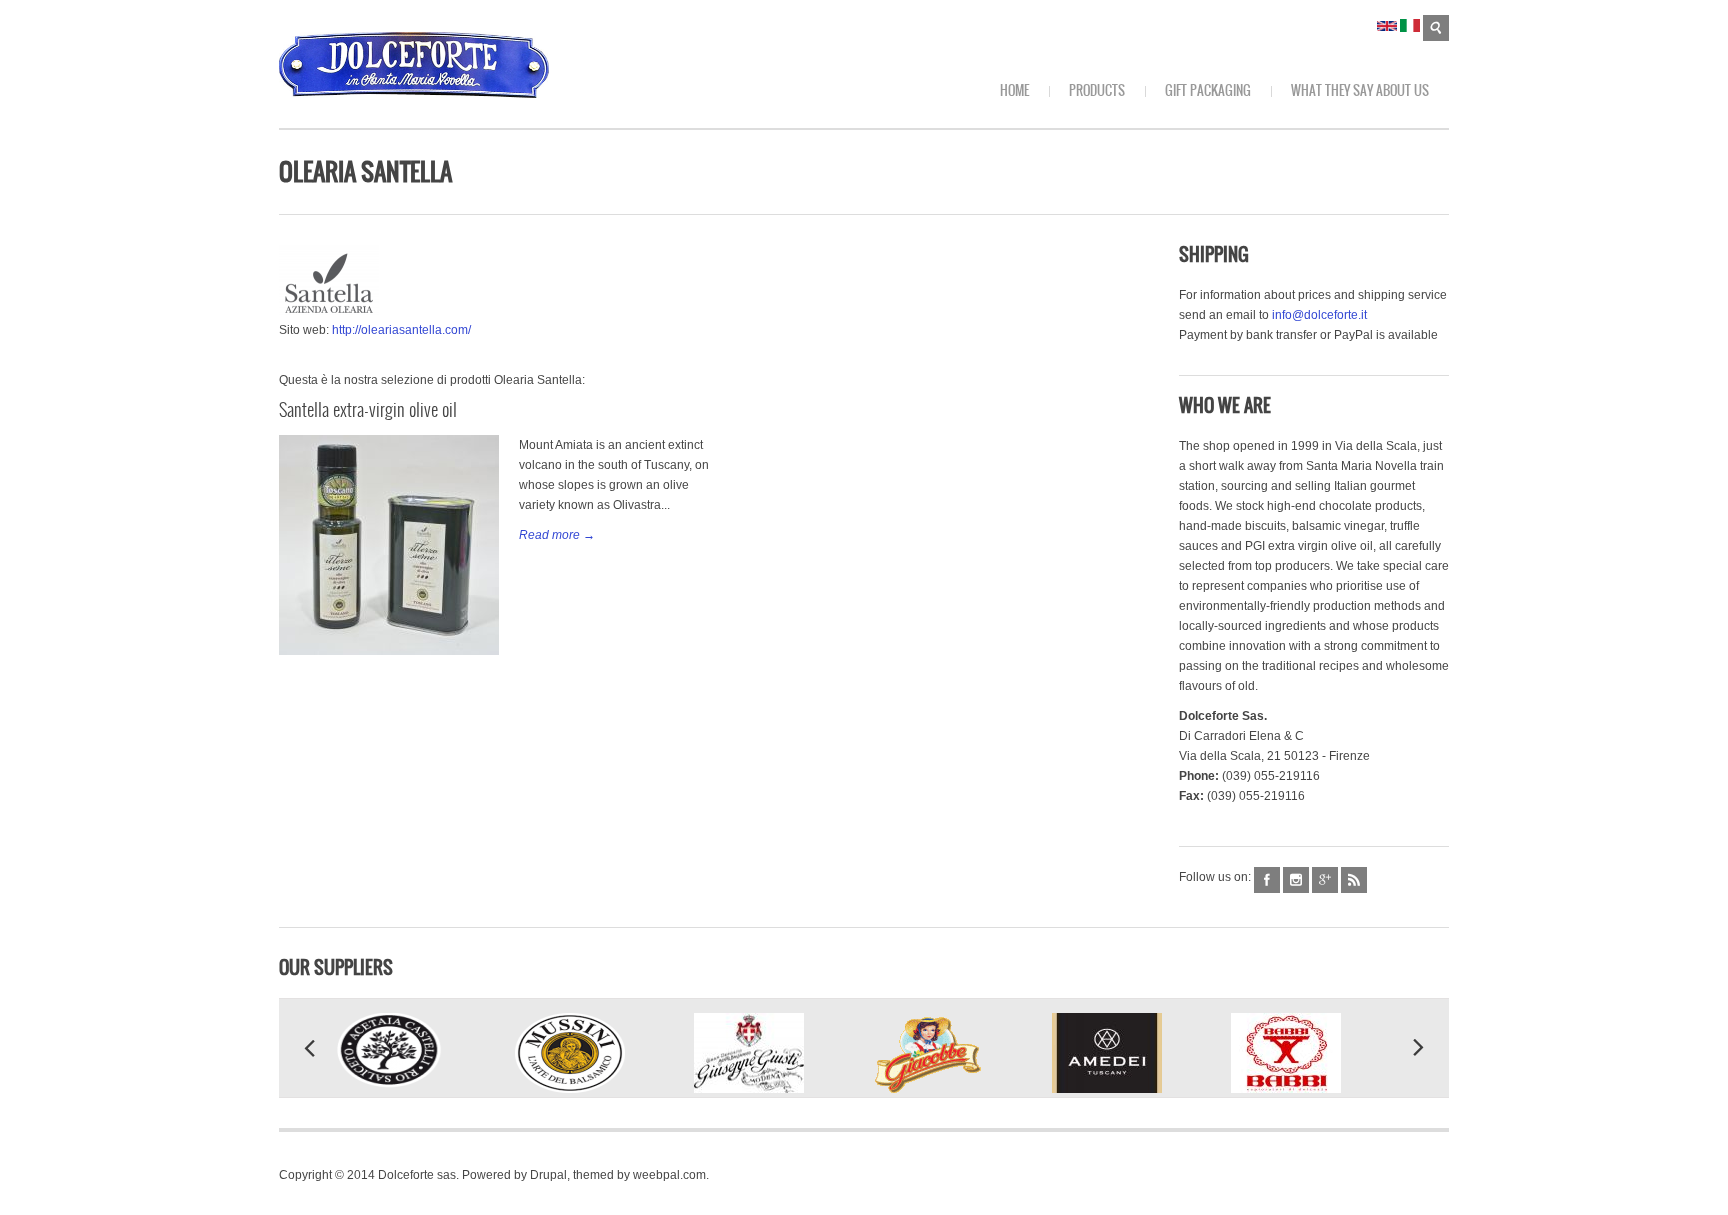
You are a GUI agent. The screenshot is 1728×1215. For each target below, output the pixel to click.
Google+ (1325, 880)
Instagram (1296, 880)
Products (1097, 90)
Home (1014, 90)
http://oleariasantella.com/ (401, 330)
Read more (549, 535)
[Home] (414, 65)
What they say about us (1360, 90)
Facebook (1267, 880)
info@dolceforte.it (1319, 315)
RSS (1354, 880)
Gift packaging (1208, 90)
